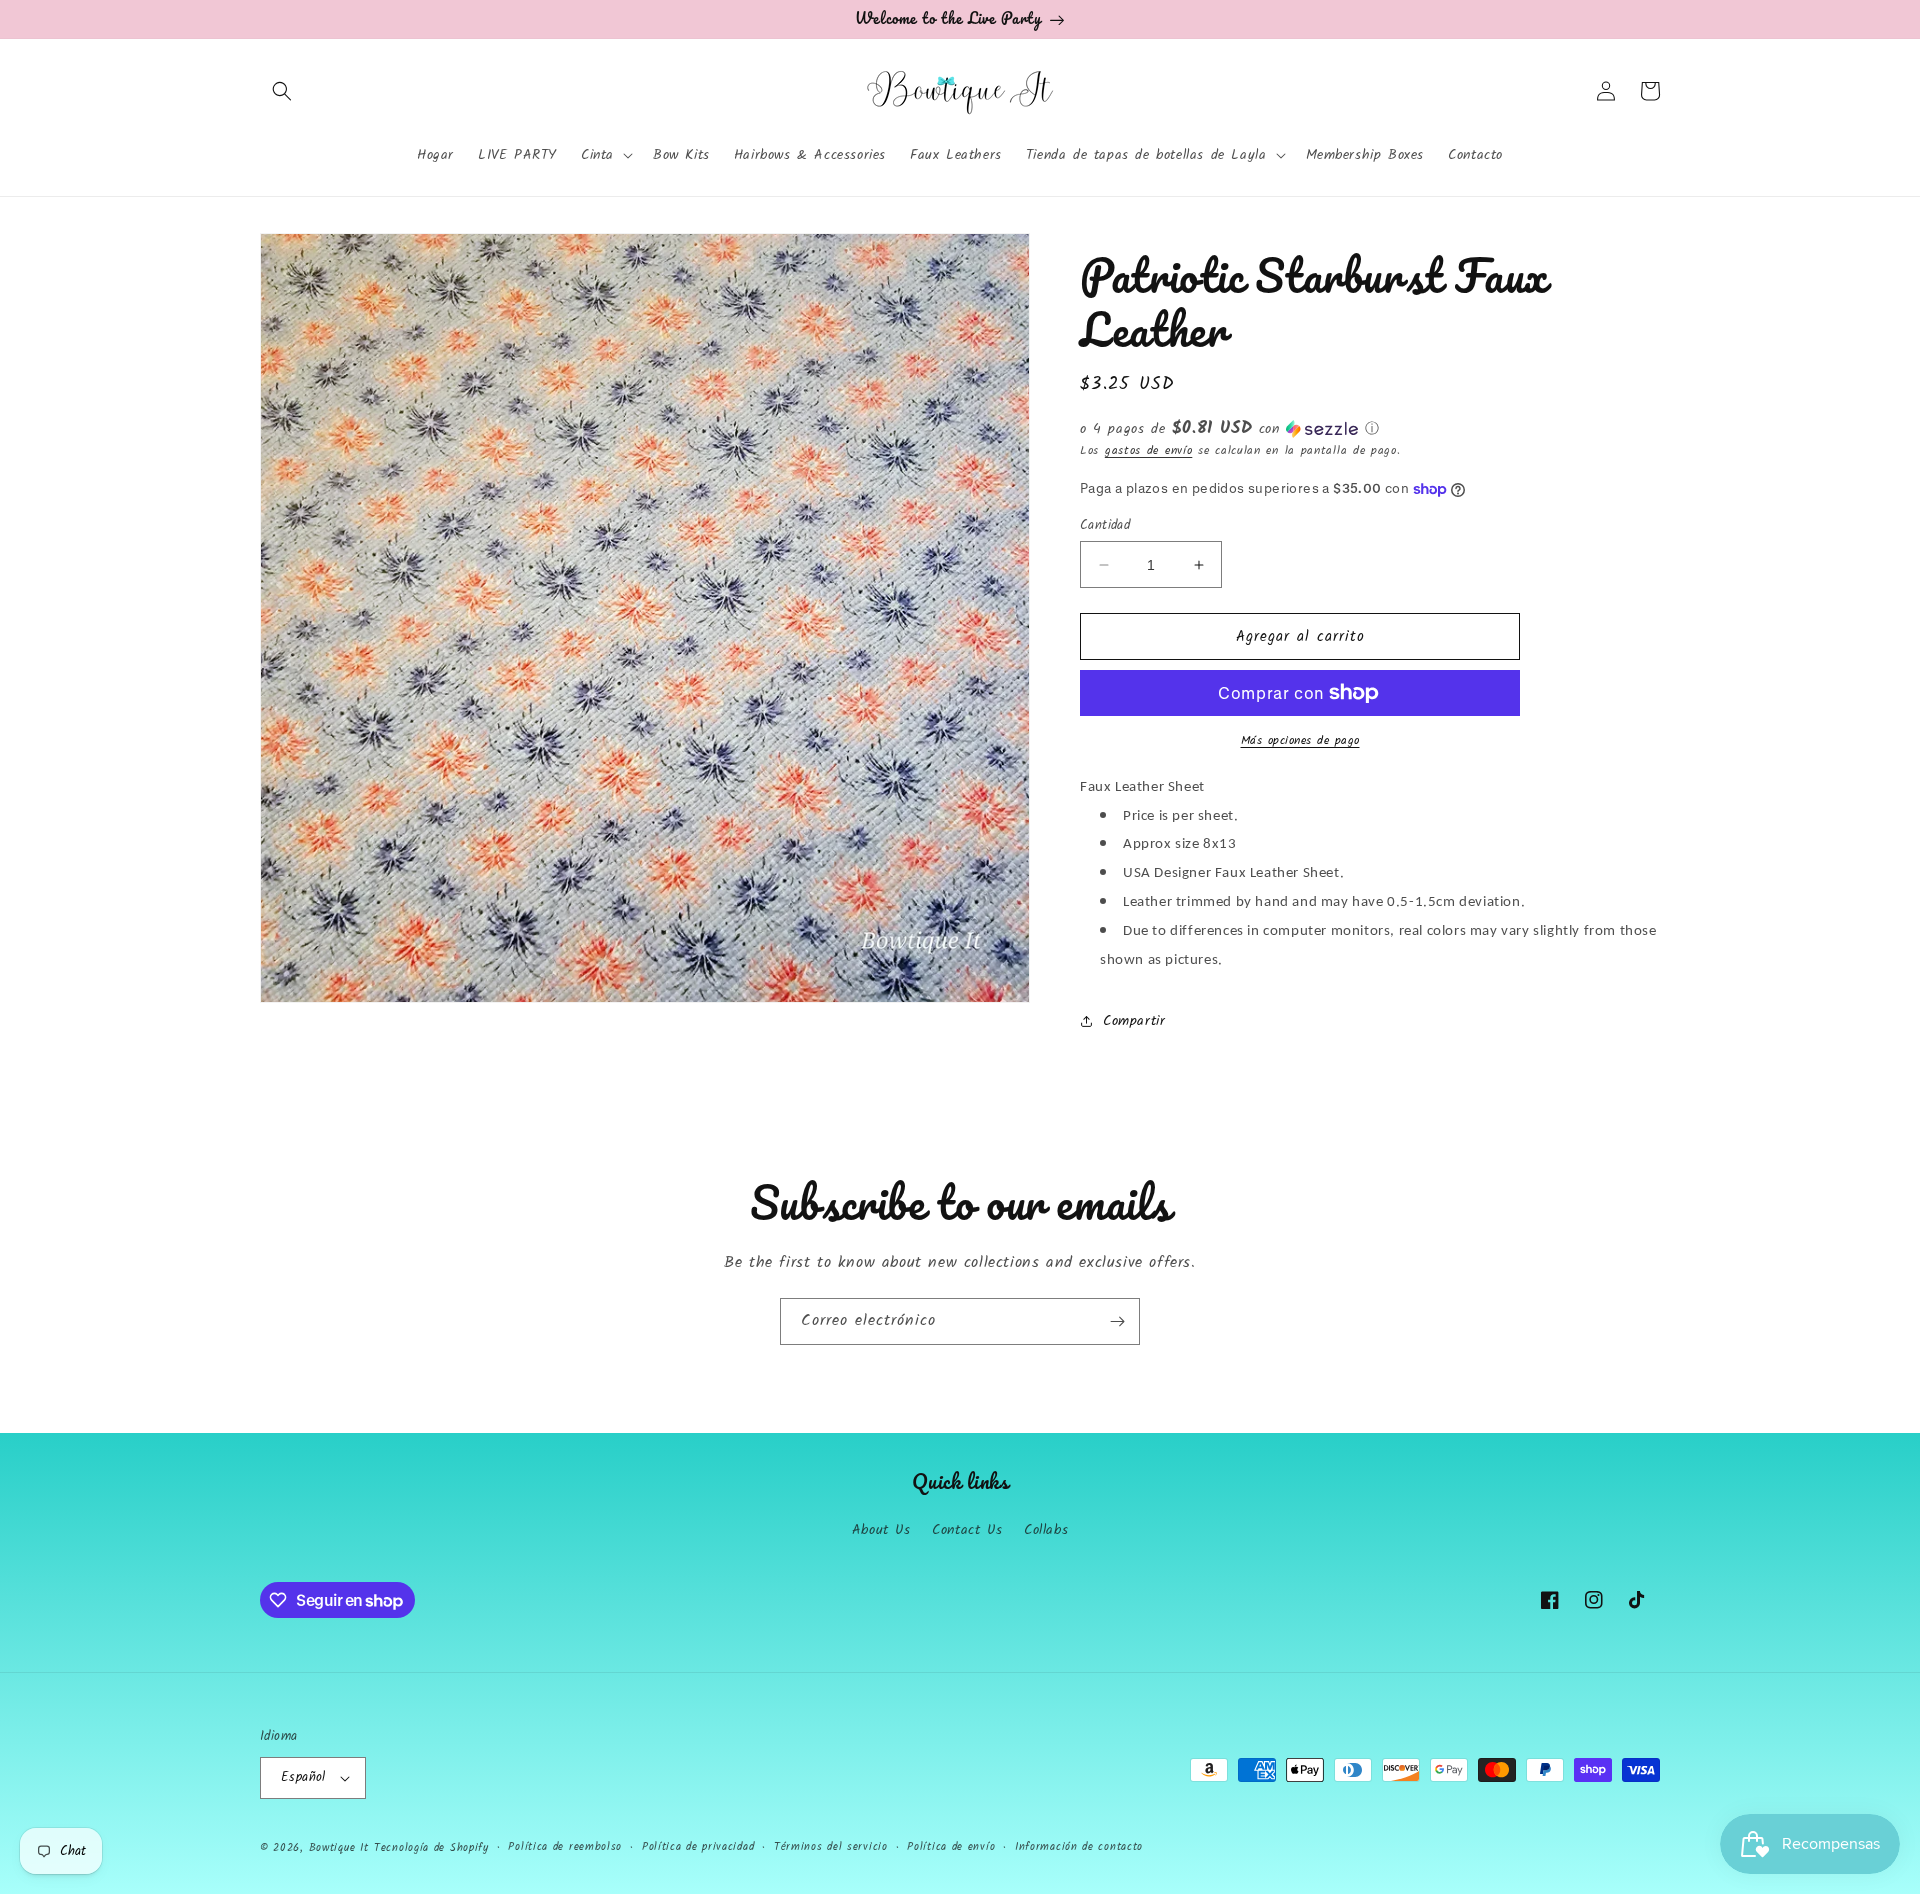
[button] (282, 91)
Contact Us (967, 1530)
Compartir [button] (1134, 1021)
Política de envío (951, 1847)
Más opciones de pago (1300, 741)
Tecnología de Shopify (431, 1848)
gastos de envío (1149, 450)
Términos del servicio (831, 1847)
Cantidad (1105, 526)
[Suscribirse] (1117, 1321)
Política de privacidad (698, 1847)
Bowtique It (339, 1848)
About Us (881, 1530)
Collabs (1046, 1530)
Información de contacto (1079, 1847)
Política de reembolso (565, 1847)
